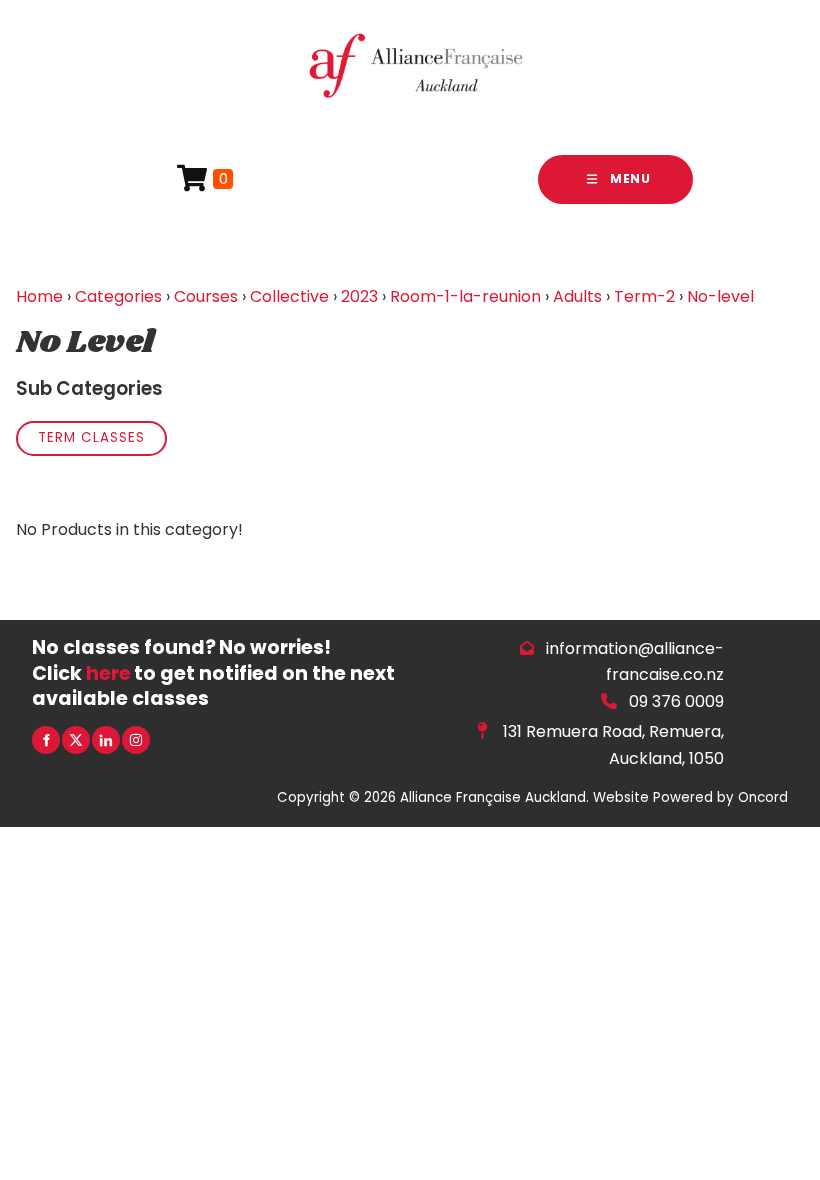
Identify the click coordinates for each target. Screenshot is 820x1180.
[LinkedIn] (106, 740)
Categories (118, 296)
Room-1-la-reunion (465, 296)
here (108, 673)
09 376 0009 (676, 701)
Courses (206, 296)
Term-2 (644, 296)
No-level (720, 296)
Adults (577, 296)
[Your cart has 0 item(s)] (205, 179)
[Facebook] (46, 740)
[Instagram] (136, 740)
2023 (359, 296)
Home (39, 296)
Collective (289, 296)
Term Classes (91, 437)
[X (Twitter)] (76, 740)
